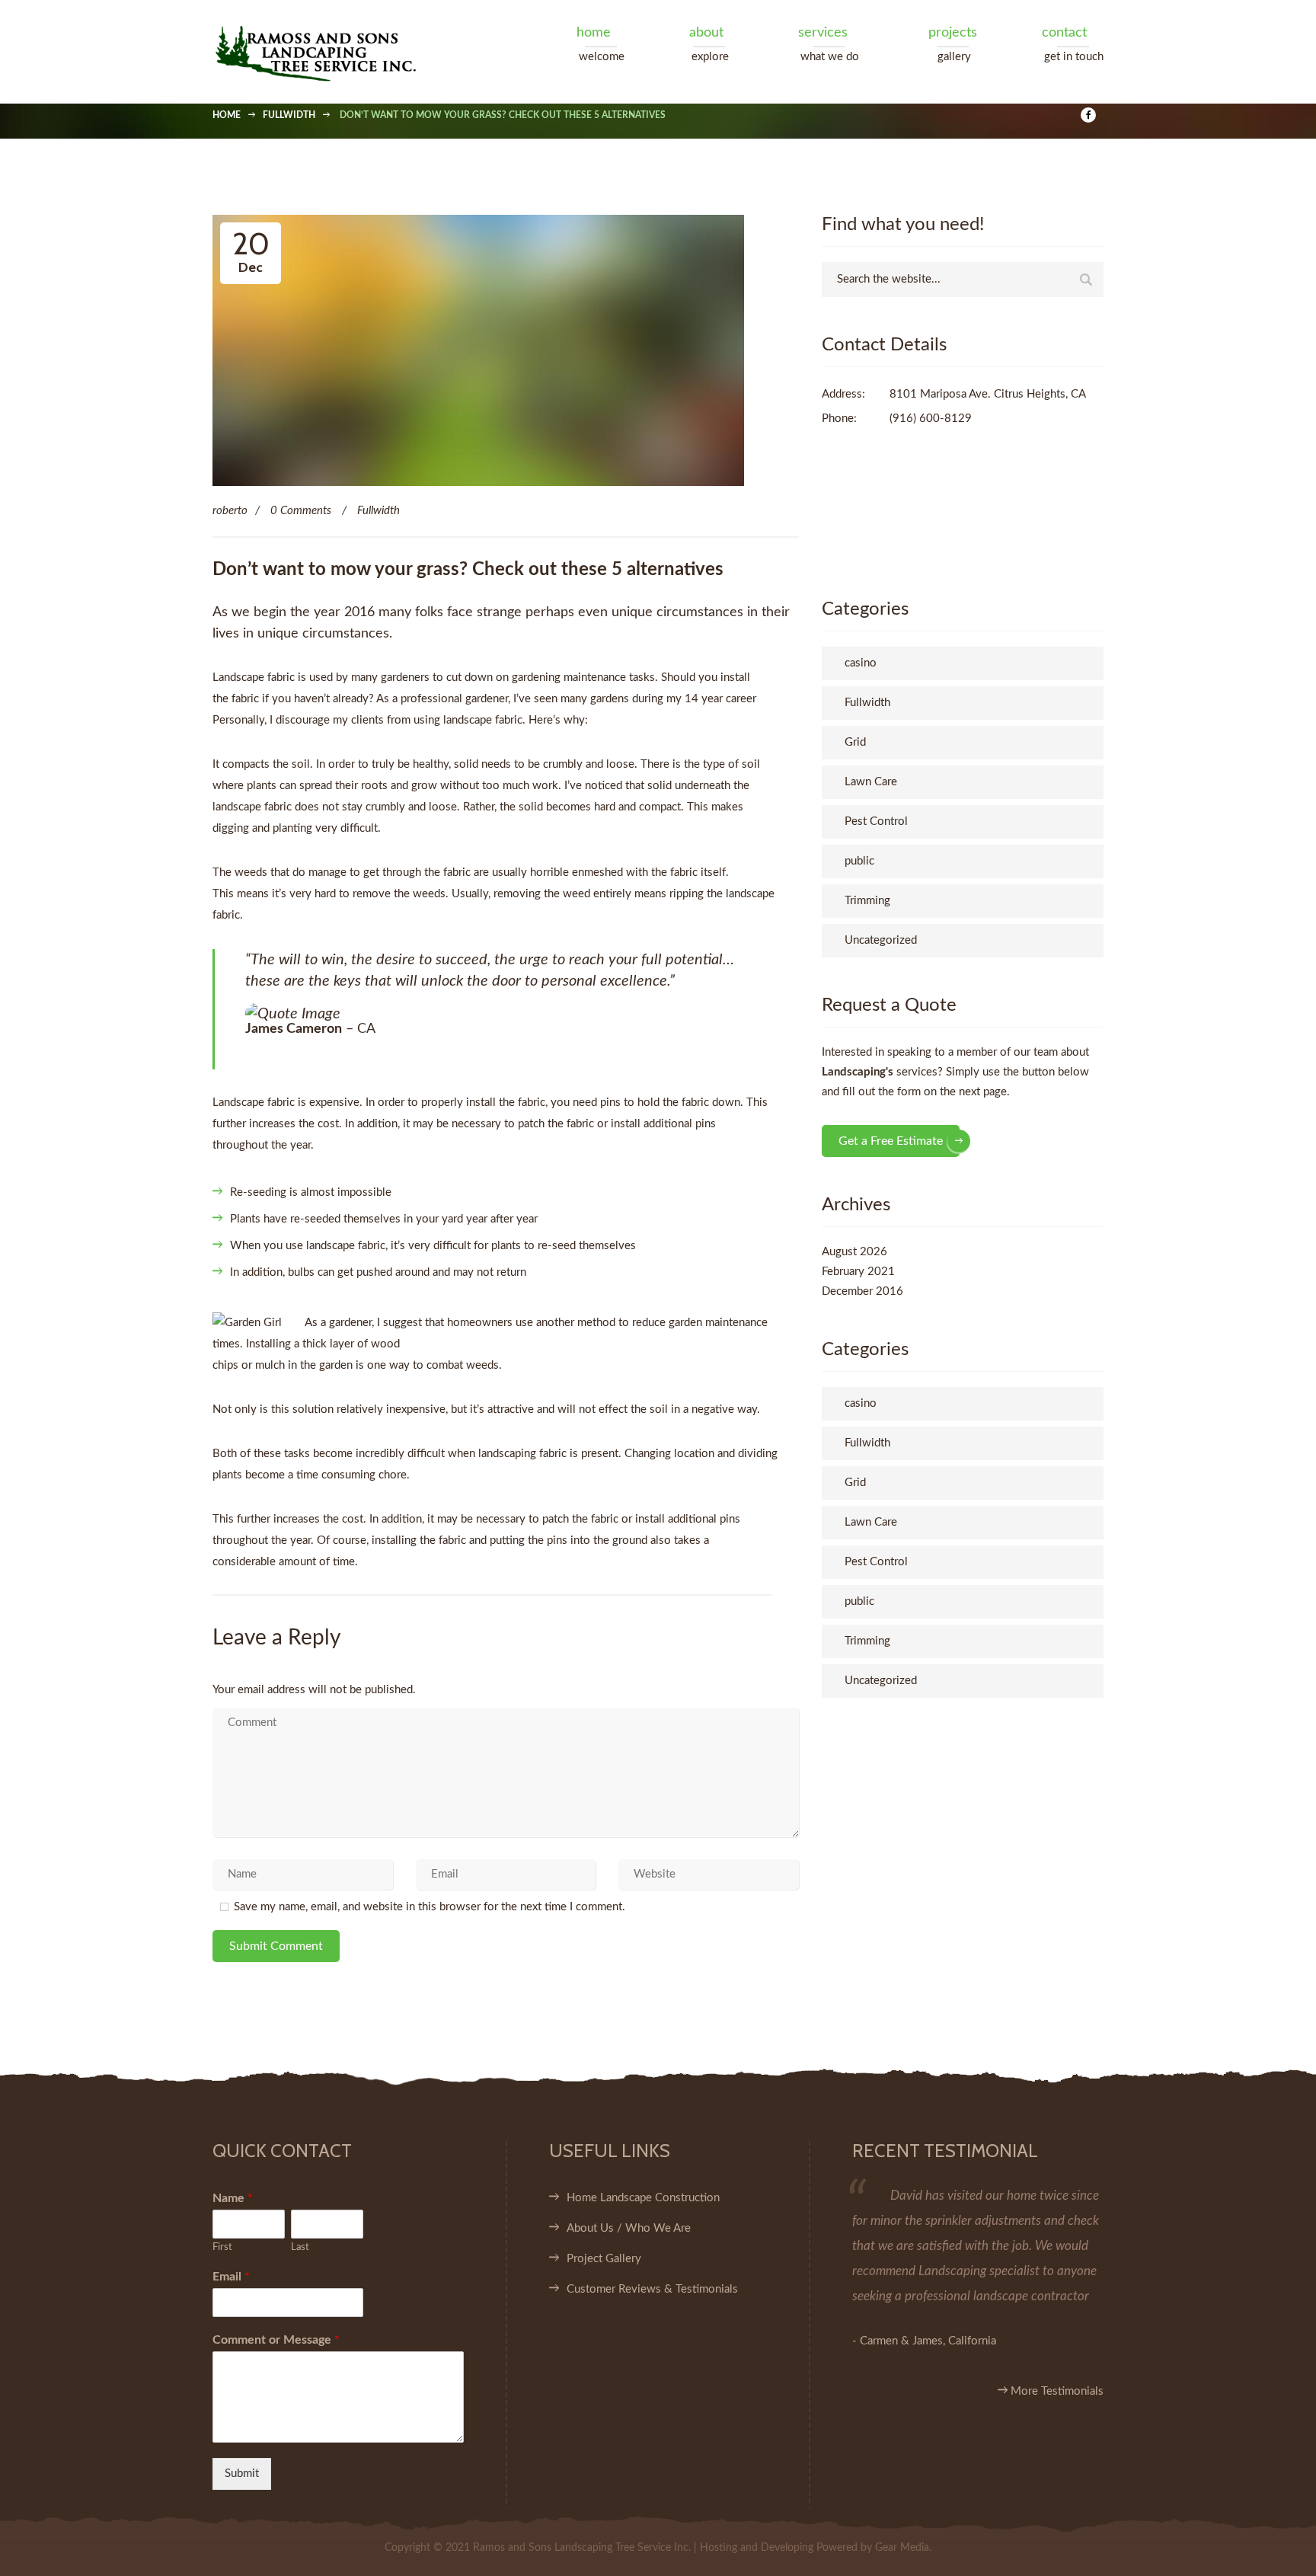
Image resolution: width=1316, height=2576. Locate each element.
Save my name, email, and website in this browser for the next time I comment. (430, 1907)
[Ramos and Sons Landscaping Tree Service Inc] (335, 52)
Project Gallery (604, 2259)
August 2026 (854, 1252)
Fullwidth (379, 511)
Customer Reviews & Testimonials (652, 2289)
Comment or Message (276, 2340)
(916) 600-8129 (931, 419)
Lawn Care (871, 782)
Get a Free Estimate (891, 1141)
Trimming (867, 901)
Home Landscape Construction (643, 2198)
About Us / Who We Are (629, 2228)
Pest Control (876, 821)
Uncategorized (881, 940)
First (222, 2247)
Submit (242, 2474)
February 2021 (858, 1272)
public (859, 861)
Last (300, 2247)
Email (231, 2277)
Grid (855, 742)
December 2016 (862, 1291)
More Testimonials (1056, 2391)
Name (233, 2198)
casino (861, 663)
